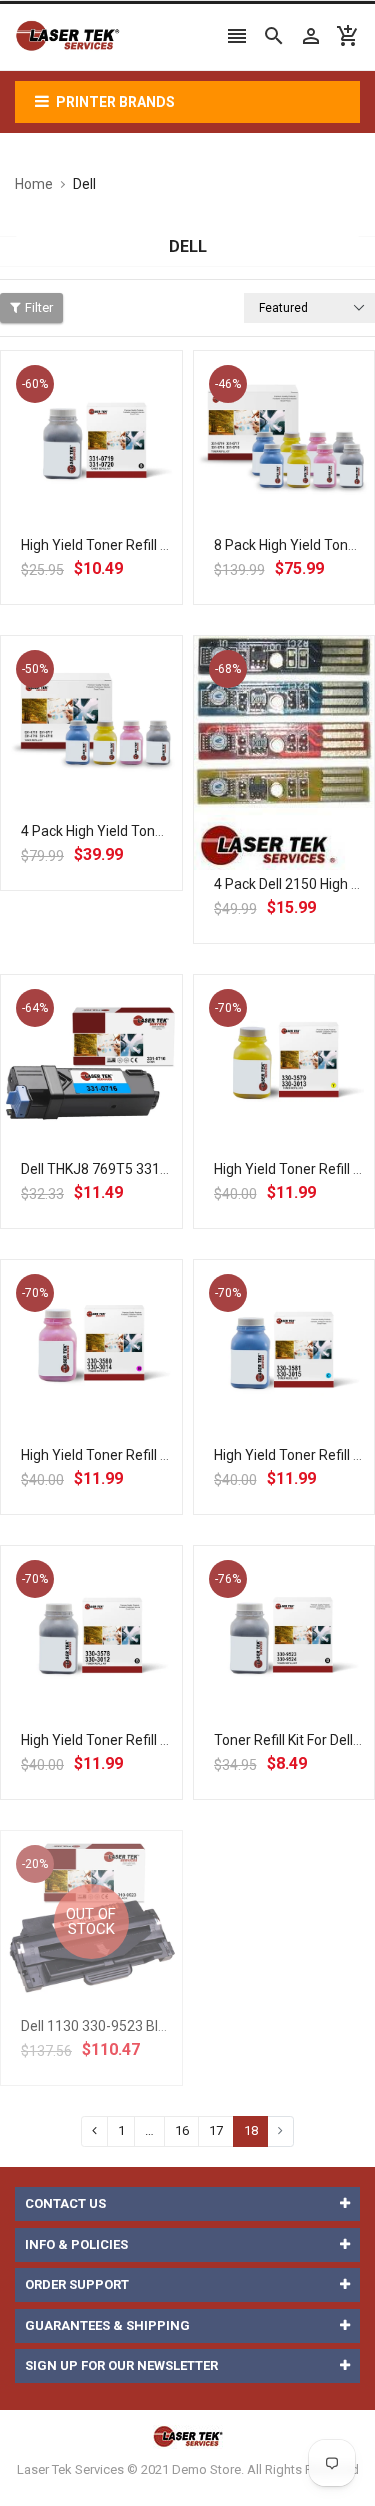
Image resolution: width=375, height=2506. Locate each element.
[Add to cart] (113, 505)
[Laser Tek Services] (188, 2435)
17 (216, 2130)
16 (182, 2130)
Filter (39, 307)
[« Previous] (94, 2131)
